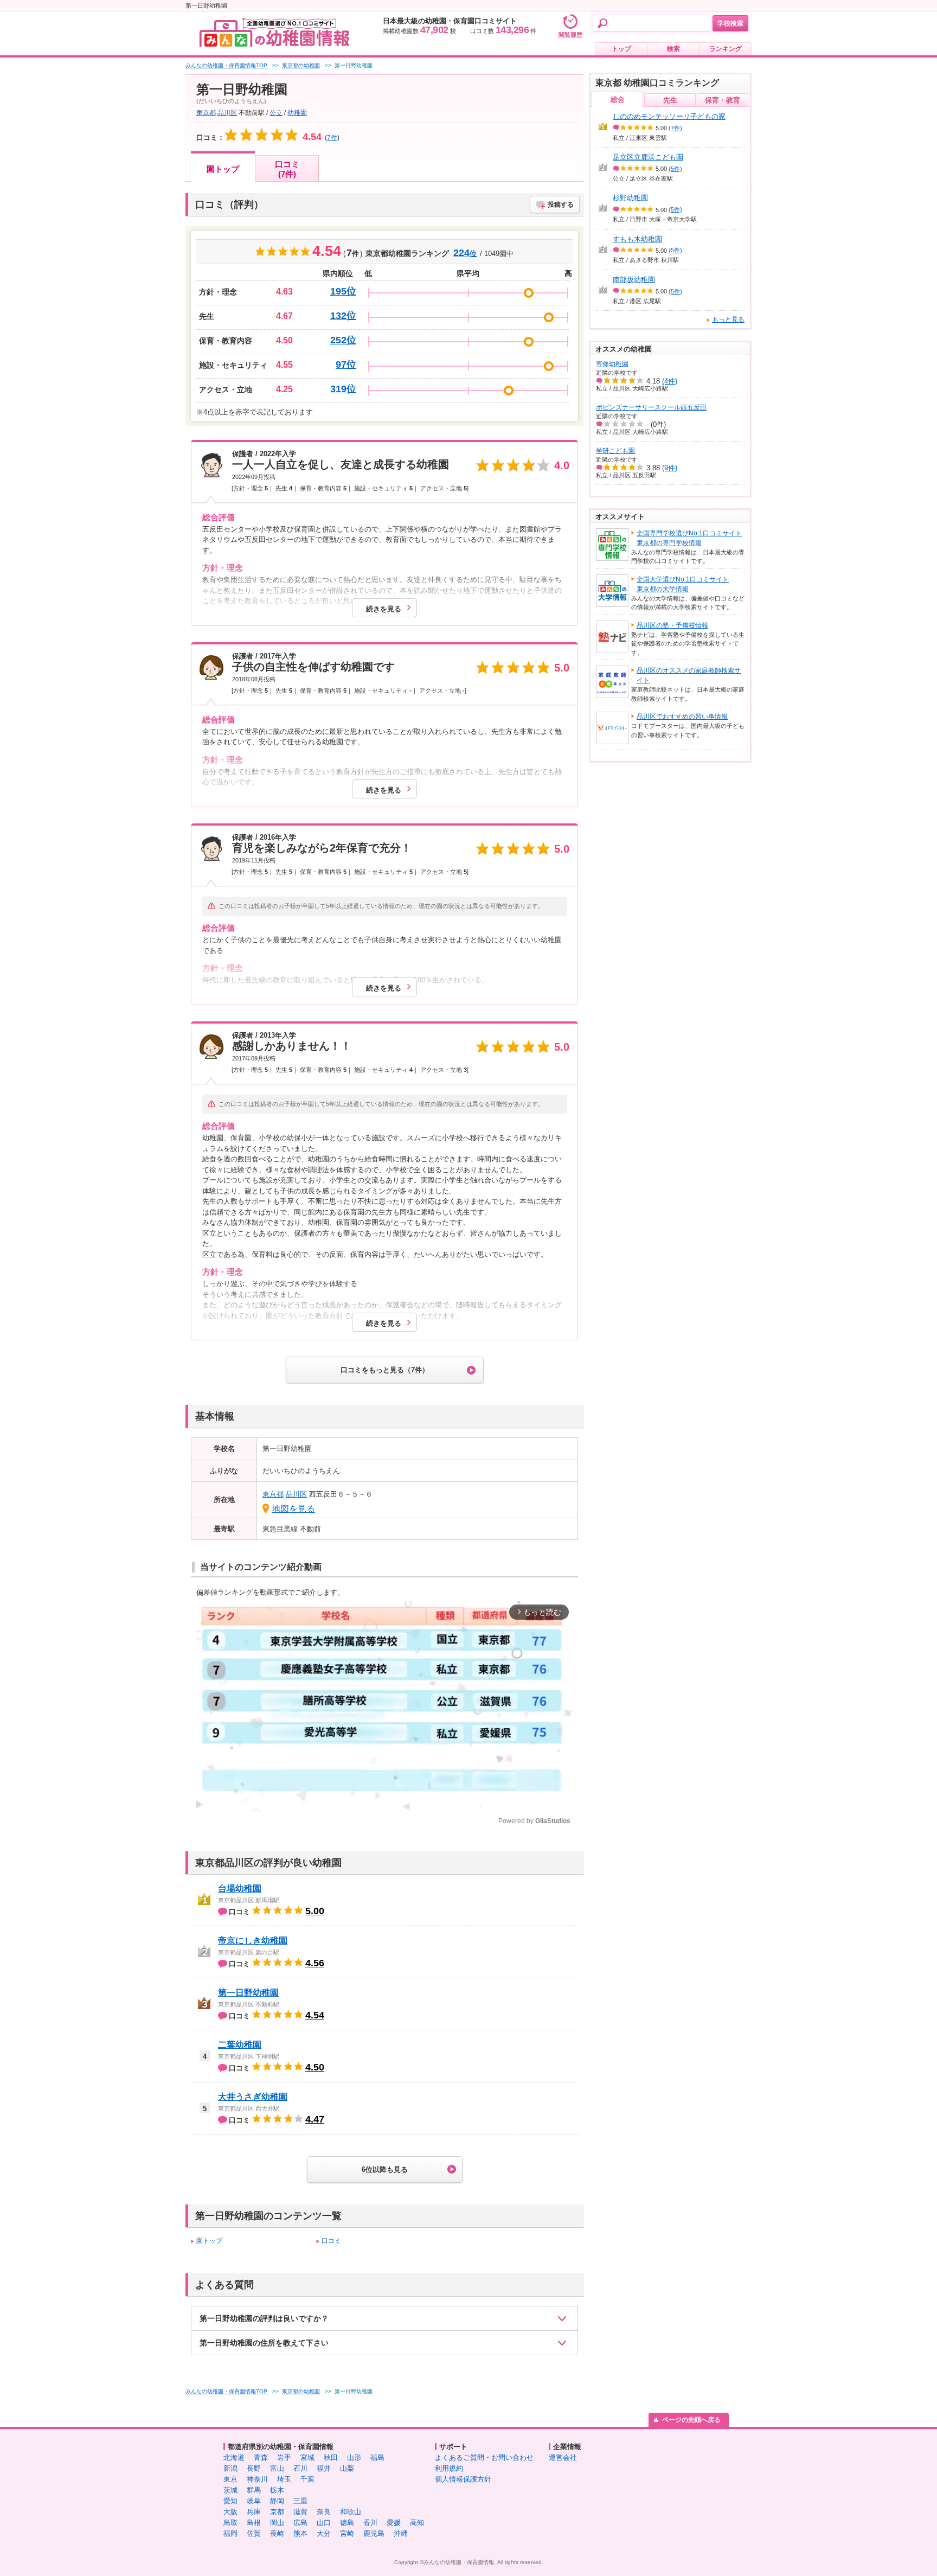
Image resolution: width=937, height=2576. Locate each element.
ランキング (726, 49)
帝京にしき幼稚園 (253, 1941)
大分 (324, 2533)
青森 (261, 2457)
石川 (300, 2468)
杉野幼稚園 (630, 198)
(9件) (670, 468)
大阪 (230, 2512)
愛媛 (394, 2523)
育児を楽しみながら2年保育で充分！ (322, 848)
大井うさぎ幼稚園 (253, 2097)
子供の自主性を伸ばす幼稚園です (313, 667)
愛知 (230, 2501)
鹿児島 (374, 2533)
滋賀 (300, 2512)
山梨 (347, 2468)
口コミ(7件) (287, 169)
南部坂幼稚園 (634, 280)
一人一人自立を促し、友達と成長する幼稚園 (341, 464)
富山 (277, 2468)
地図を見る (293, 1509)
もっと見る (728, 319)
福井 (324, 2468)
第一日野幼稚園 (248, 1993)
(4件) (670, 381)
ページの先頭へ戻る (691, 2420)
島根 (254, 2523)
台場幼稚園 (240, 1888)
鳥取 (230, 2523)
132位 (343, 316)
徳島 (347, 2523)
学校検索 (730, 23)
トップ (621, 49)
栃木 (277, 2490)
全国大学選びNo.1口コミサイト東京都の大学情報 (683, 584)
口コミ (331, 2241)
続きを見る (384, 609)
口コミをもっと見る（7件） (385, 1370)
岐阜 (254, 2501)
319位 (343, 389)
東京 (230, 2479)
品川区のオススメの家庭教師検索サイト (689, 675)
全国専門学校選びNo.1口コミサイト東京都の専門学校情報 (689, 538)
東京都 (206, 113)
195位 (343, 291)
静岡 (277, 2501)
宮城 (307, 2457)
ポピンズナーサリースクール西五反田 (651, 407)
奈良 (324, 2512)
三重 (300, 2501)
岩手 (284, 2457)
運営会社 (563, 2457)
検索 (673, 49)
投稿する (561, 204)
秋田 (331, 2457)
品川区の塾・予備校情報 (672, 625)
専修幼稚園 (612, 364)
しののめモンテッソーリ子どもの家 (669, 116)
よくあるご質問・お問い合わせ (484, 2457)
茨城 (230, 2490)
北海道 (234, 2457)
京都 (277, 2512)
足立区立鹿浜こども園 (648, 157)
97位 (346, 365)
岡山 (277, 2523)
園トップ (223, 169)
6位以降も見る (385, 2169)
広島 (300, 2523)
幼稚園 (297, 113)
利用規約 (449, 2468)
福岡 (230, 2533)
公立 (276, 113)
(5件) (675, 169)
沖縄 (401, 2533)
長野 (254, 2468)
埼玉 (284, 2479)
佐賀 (254, 2533)
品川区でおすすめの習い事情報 (682, 717)
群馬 (254, 2490)
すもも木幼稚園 (637, 239)
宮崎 (347, 2533)
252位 (343, 340)
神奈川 (257, 2479)
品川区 (227, 113)
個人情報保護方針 (463, 2479)
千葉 (307, 2479)
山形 (354, 2457)
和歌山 (351, 2512)
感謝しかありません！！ (292, 1046)
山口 (324, 2523)
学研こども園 (615, 451)
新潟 (230, 2468)
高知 (417, 2523)
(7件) (675, 128)
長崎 (277, 2533)
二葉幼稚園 (240, 2045)
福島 (377, 2457)
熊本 (300, 2533)
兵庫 (254, 2512)
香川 (370, 2523)
